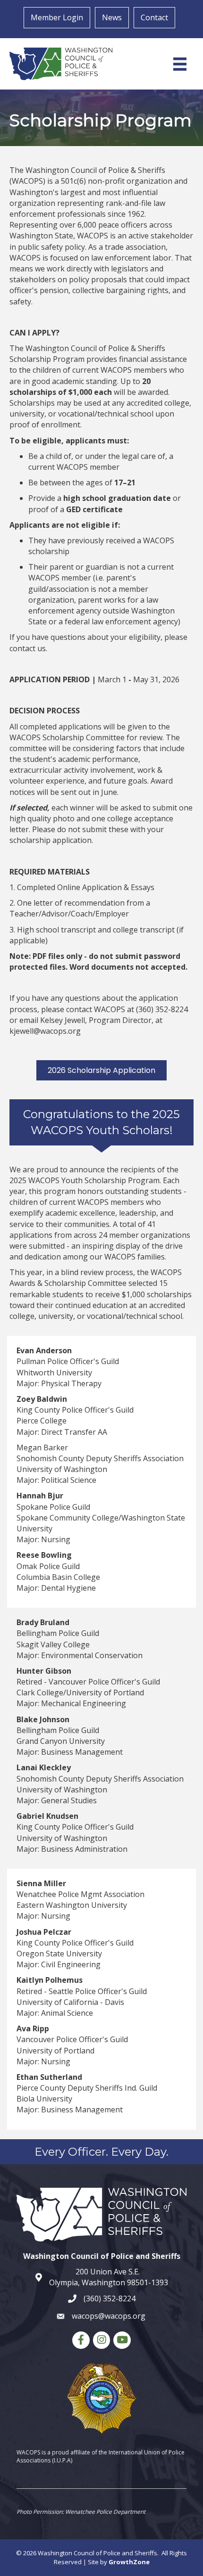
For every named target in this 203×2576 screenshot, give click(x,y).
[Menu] (180, 64)
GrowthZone (129, 2562)
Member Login (57, 17)
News (112, 17)
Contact (154, 17)
